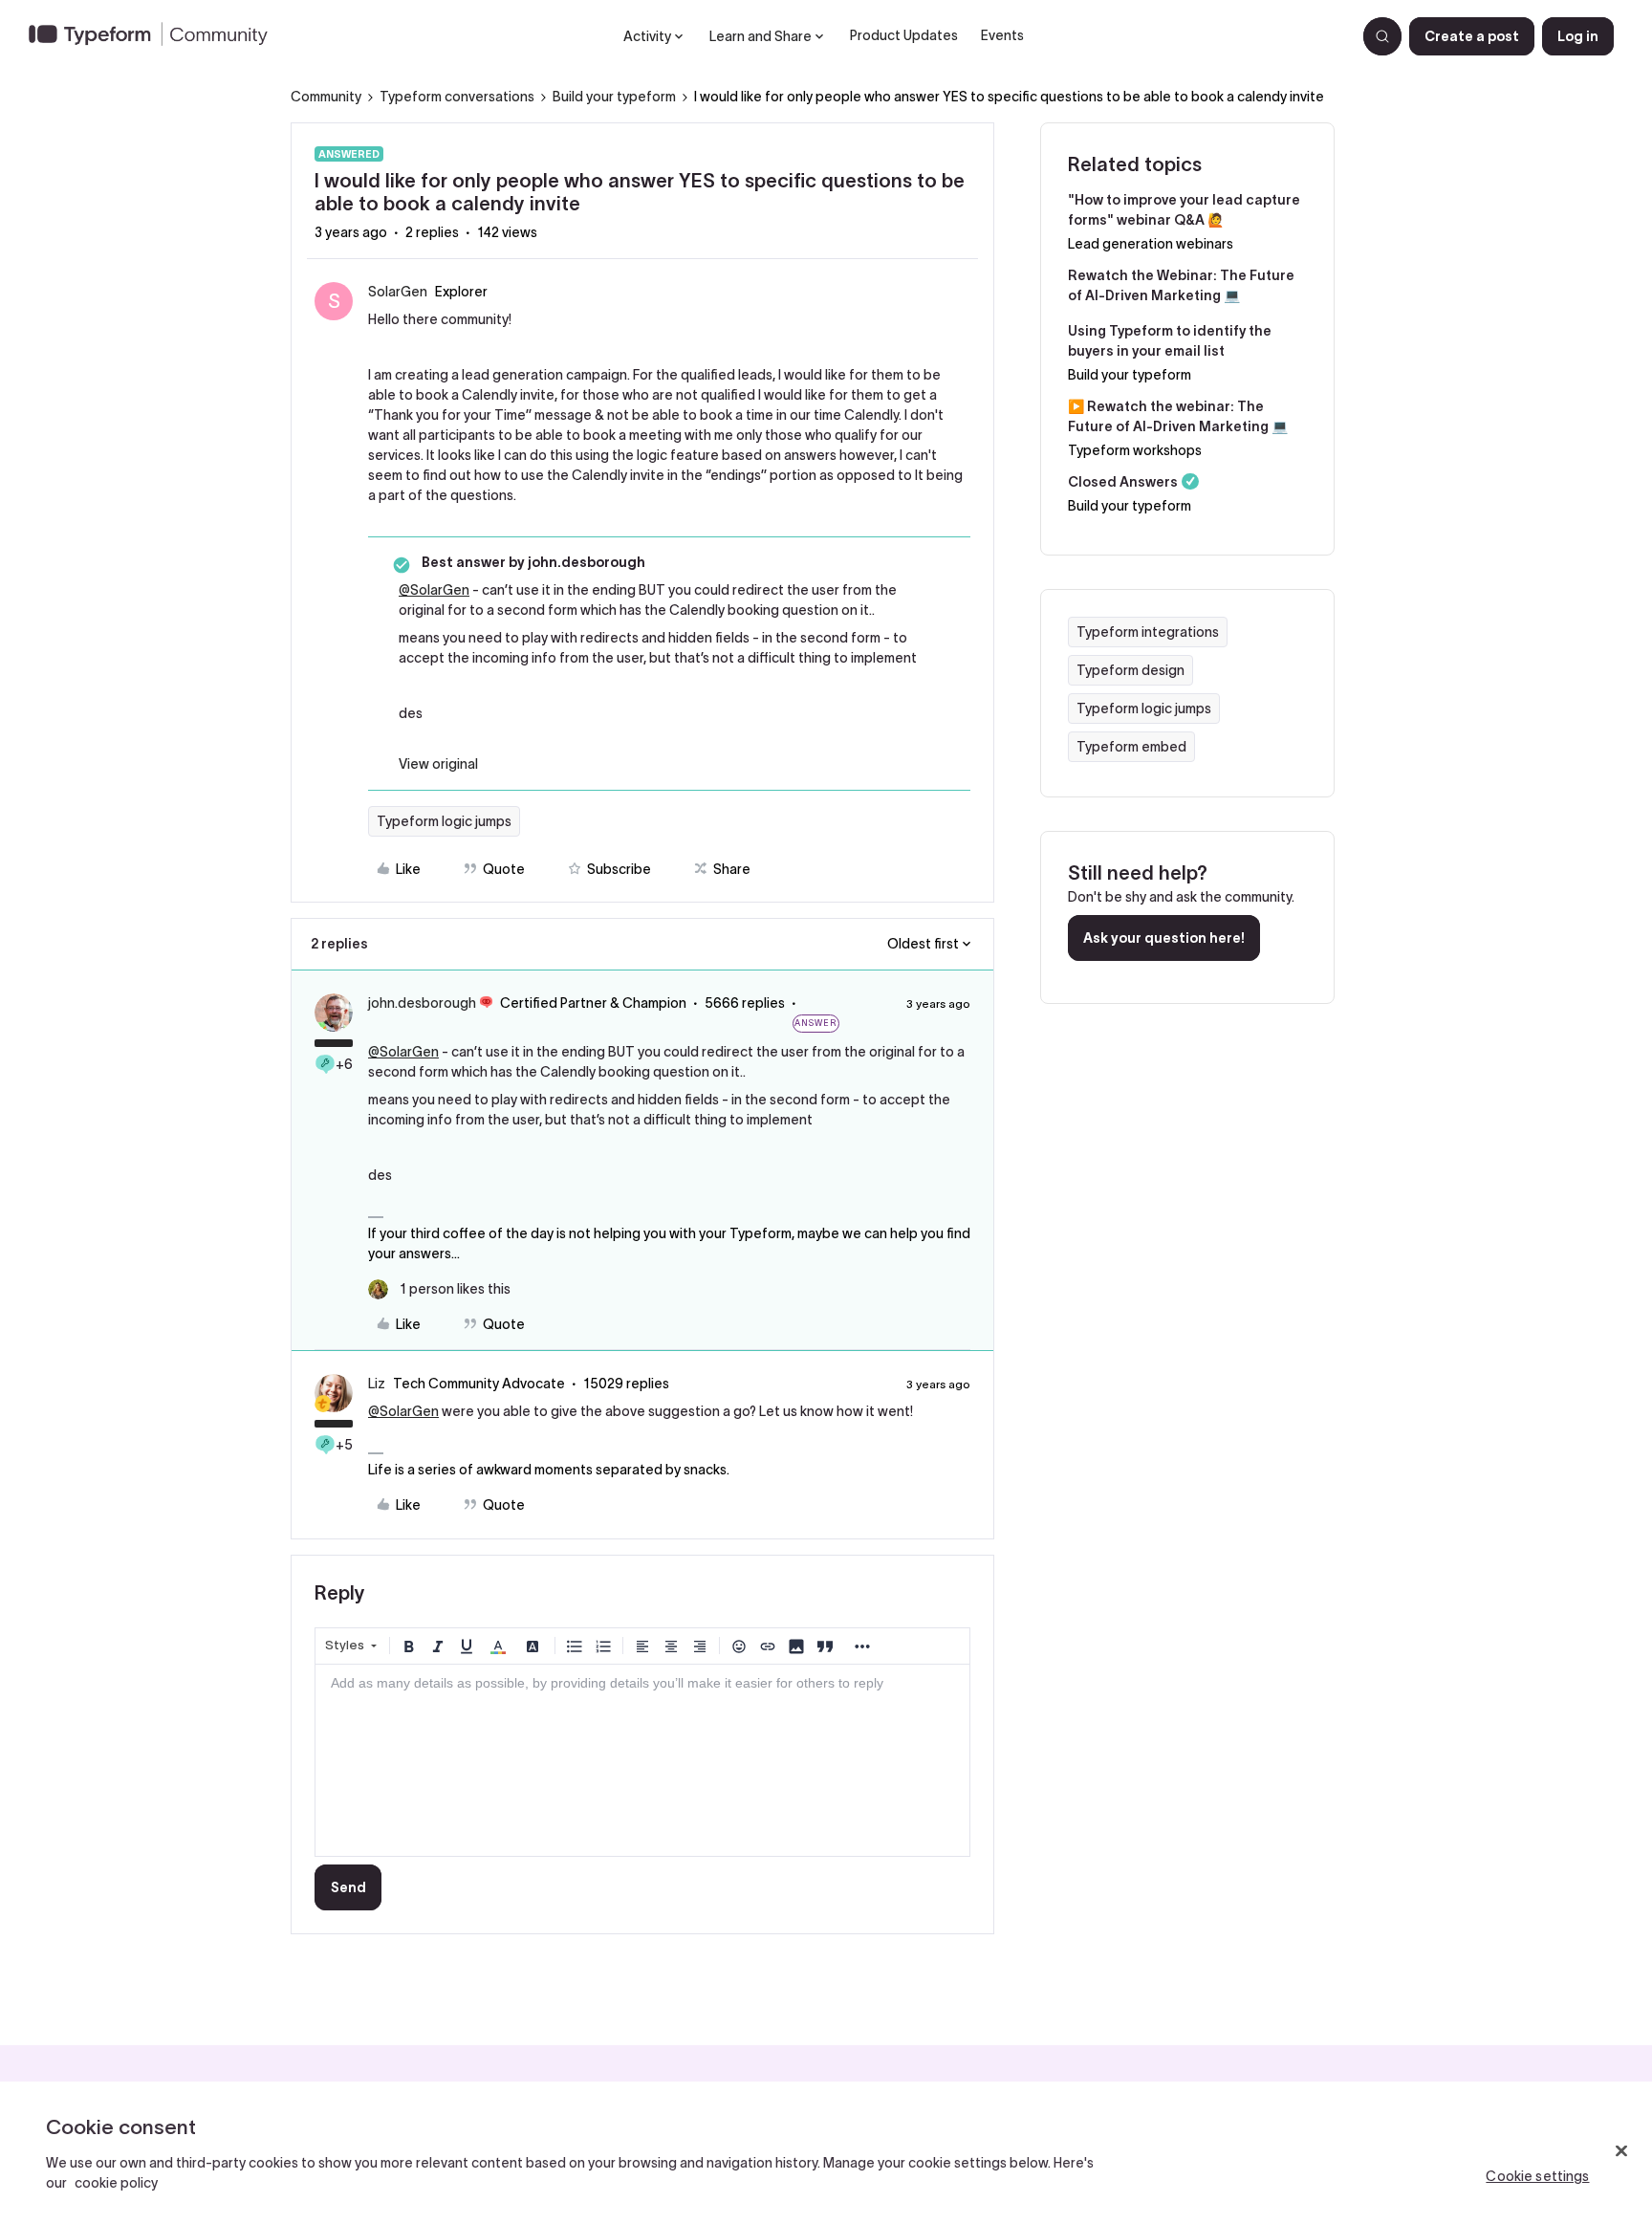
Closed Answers (1123, 482)
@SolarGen (434, 590)
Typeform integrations (1148, 632)
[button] (1472, 36)
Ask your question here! (1164, 938)
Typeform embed (1131, 747)
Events (1002, 35)
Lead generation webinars (1151, 244)
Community (326, 97)
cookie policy (116, 2183)
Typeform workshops (1135, 450)
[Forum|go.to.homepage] (156, 36)
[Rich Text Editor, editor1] (642, 1760)
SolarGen (398, 292)
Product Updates (904, 35)
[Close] (1621, 2151)
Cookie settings (1537, 2176)
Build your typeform (614, 97)
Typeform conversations (457, 97)
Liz (377, 1384)
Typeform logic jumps (444, 821)
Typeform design (1130, 670)
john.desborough (422, 1003)
